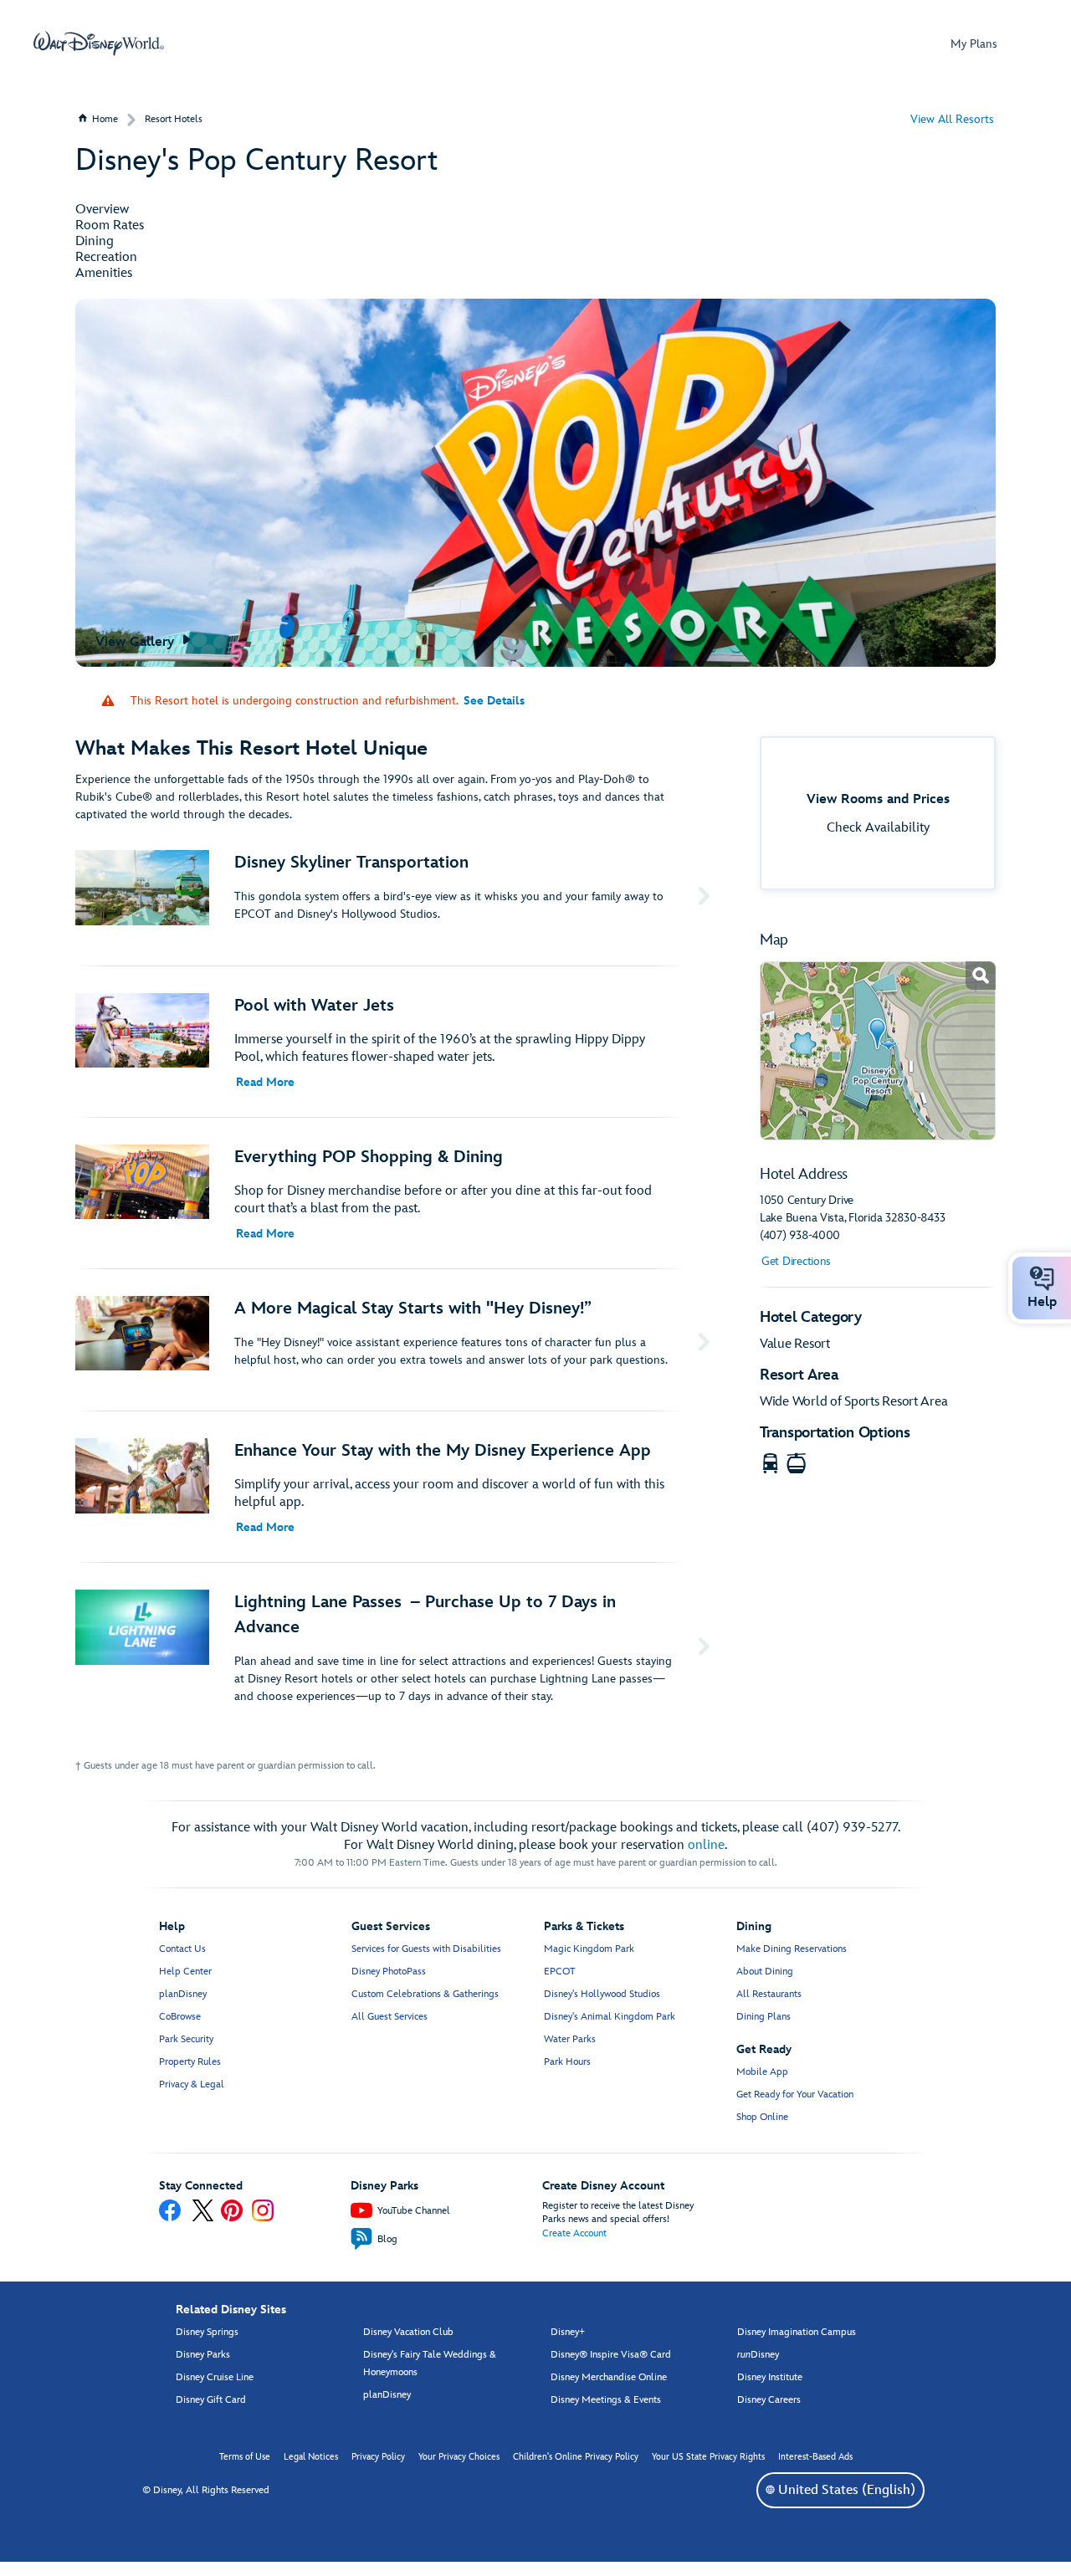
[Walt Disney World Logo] (99, 44)
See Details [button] (494, 701)
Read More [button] (265, 1082)
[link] (878, 1051)
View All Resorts (952, 119)
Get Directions (796, 1261)
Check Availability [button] (878, 828)
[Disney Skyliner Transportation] (396, 894)
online (706, 1845)
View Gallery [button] (137, 642)
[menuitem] (770, 2489)
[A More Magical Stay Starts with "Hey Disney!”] (396, 1340)
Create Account (574, 2233)
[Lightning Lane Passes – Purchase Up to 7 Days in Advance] (396, 1647)
